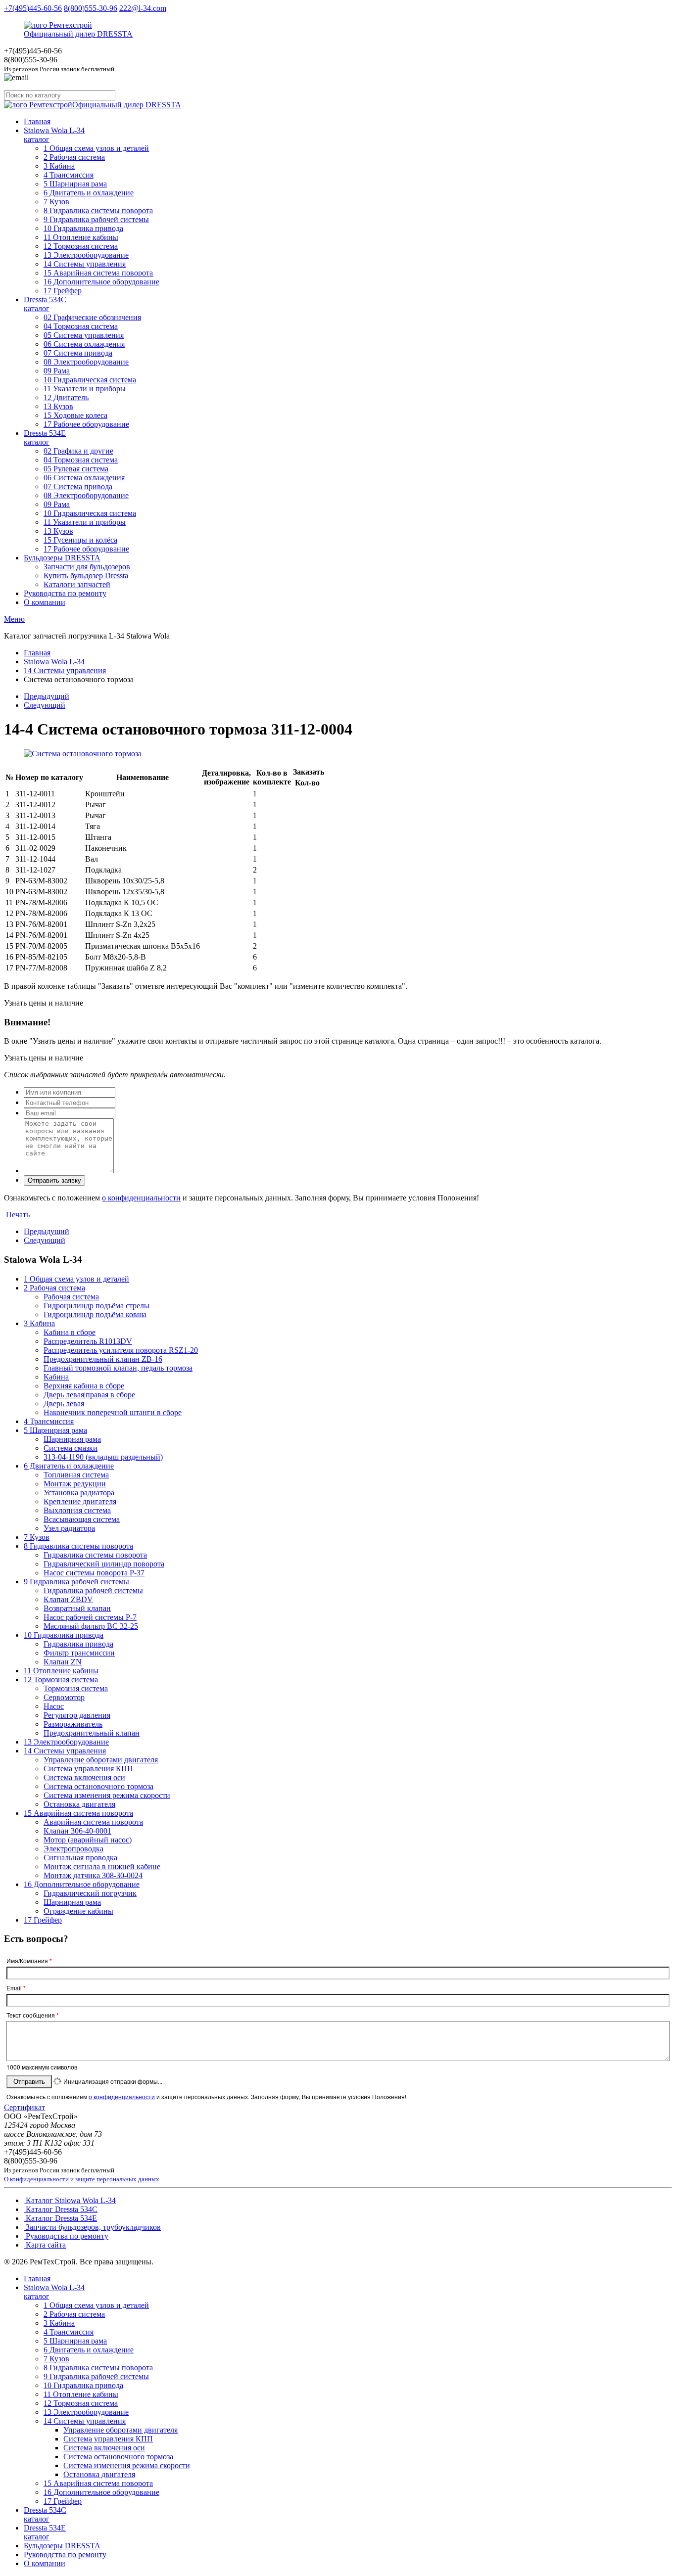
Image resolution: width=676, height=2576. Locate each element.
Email (16, 1988)
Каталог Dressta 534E (60, 2218)
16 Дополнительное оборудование (101, 282)
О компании (45, 602)
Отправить (29, 2082)
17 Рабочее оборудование (86, 424)
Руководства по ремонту (65, 593)
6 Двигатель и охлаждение (89, 193)
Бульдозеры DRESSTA (62, 558)
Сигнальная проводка (80, 1858)
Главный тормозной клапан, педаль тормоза (118, 1368)
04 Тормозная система (81, 326)
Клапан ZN (63, 1662)
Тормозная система (76, 1688)
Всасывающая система (82, 1519)
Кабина (56, 1377)
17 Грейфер (63, 291)
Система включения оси (84, 1777)
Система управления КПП (88, 1769)
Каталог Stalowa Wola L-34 (70, 2200)
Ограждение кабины (78, 1911)
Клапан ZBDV (68, 1599)
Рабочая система (71, 1297)
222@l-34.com (143, 8)
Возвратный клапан (77, 1608)
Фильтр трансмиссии (79, 1653)
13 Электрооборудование (86, 255)
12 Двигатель (66, 397)
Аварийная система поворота (93, 1822)
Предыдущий (47, 696)
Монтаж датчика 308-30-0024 (93, 1875)
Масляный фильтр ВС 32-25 (91, 1626)
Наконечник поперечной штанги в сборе (113, 1412)
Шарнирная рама (72, 1439)
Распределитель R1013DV (88, 1341)
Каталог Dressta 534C (61, 2209)
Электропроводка (73, 1849)
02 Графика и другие (78, 451)
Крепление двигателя (80, 1501)
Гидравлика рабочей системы (93, 1590)
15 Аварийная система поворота (98, 273)
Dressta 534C (45, 304)
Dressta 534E (45, 437)
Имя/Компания (29, 1961)
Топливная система (76, 1475)
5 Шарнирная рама (75, 184)
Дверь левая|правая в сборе (89, 1395)
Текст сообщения (33, 2015)
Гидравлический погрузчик (90, 1893)
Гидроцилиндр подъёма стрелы (97, 1306)
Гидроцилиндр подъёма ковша (95, 1314)
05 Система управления (84, 335)
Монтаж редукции (75, 1484)
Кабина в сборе (70, 1332)
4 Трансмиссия (69, 175)
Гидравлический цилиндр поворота (104, 1564)
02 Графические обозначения (92, 317)
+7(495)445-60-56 (33, 8)
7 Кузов (56, 202)
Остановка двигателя (79, 1804)
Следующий (45, 705)
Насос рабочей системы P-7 (90, 1617)
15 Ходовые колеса (75, 415)
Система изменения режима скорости (107, 1795)
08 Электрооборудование (86, 362)
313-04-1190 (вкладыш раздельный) (103, 1457)
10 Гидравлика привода (83, 228)
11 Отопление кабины (81, 237)
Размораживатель (73, 1724)
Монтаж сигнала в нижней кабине (102, 1866)
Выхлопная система (77, 1510)
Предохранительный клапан (92, 1733)
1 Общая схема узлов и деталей (96, 148)
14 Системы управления (85, 264)
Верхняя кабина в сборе (84, 1386)
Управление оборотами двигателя (101, 1760)
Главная (37, 121)
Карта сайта (45, 2245)
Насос (54, 1706)
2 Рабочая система (74, 157)
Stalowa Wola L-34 (54, 135)
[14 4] (83, 754)
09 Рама (57, 371)
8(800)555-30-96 (91, 8)
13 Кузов (58, 406)
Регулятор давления (77, 1715)
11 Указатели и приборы (85, 389)
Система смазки (71, 1448)
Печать (17, 1215)
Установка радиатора (79, 1493)
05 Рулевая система (76, 469)
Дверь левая (64, 1403)
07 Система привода (78, 353)
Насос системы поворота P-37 (94, 1573)
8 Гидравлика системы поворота (98, 210)
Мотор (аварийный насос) (88, 1840)
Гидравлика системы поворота (95, 1555)
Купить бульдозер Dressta (86, 575)
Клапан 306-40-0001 (77, 1831)
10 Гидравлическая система (90, 380)
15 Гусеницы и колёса (80, 540)
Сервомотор (64, 1697)
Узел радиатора (69, 1528)
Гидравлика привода (78, 1644)
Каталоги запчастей (77, 584)
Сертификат (24, 2107)
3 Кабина (59, 166)
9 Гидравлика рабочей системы (96, 219)
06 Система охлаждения (84, 344)
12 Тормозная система (81, 246)
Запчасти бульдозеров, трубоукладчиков (92, 2227)
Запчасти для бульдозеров (87, 567)
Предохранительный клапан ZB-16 (103, 1359)
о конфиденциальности (141, 1198)
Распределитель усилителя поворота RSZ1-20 (121, 1350)
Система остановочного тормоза (98, 1786)
